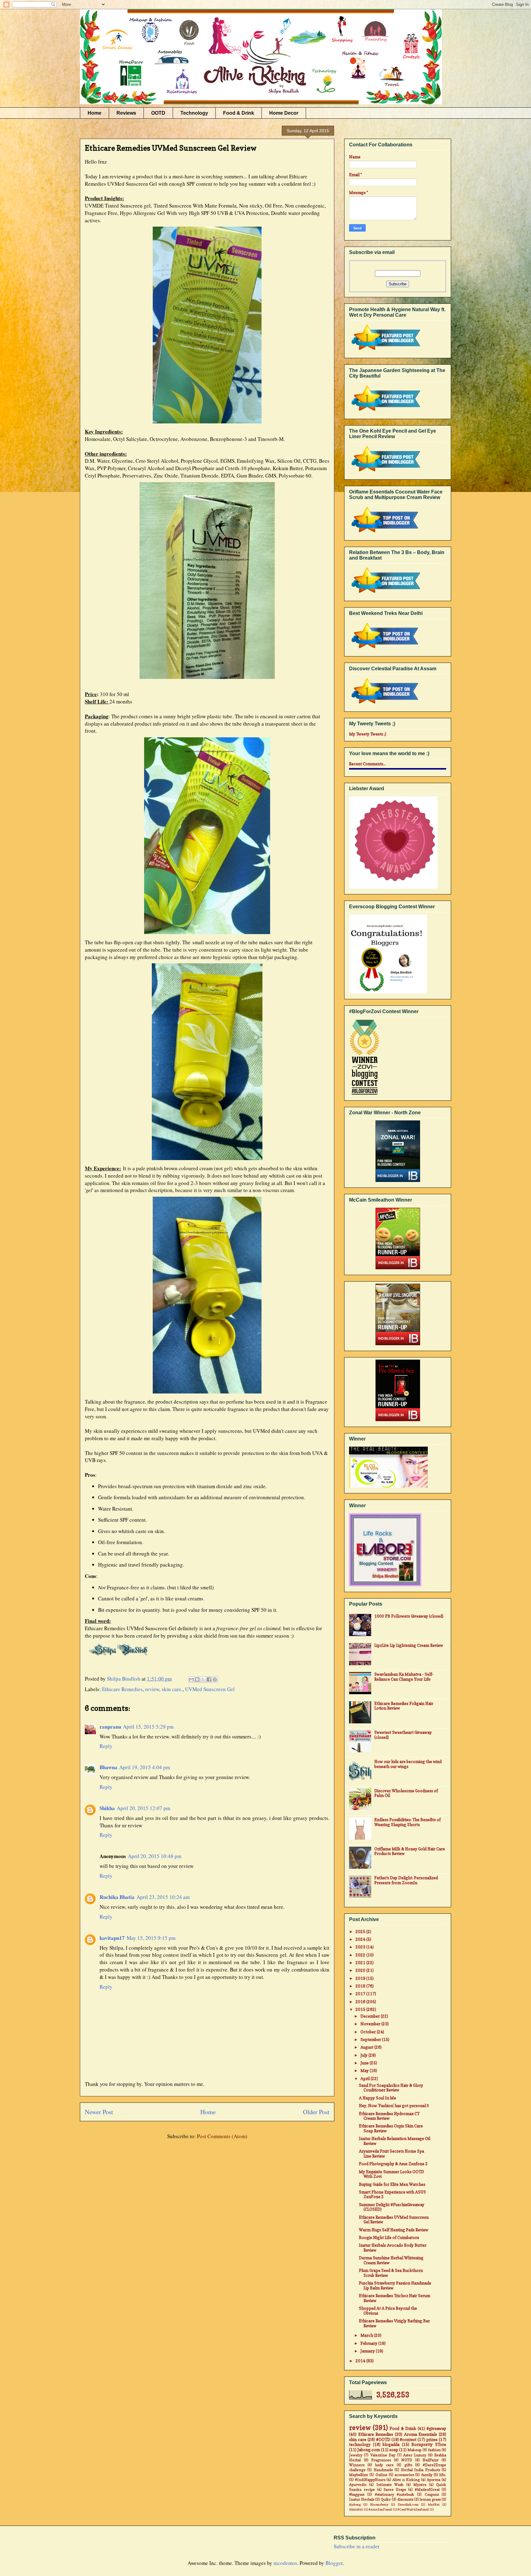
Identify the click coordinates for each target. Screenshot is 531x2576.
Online (382, 2475)
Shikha (107, 1808)
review (152, 1689)
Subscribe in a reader (357, 2546)
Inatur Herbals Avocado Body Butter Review (393, 2248)
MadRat (434, 2504)
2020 (361, 1970)
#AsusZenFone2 (380, 2509)
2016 (361, 2002)
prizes (432, 2439)
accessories (404, 2475)
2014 (361, 2361)
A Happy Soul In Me (378, 2098)
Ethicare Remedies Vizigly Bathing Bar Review (394, 2323)
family (427, 2475)
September (371, 2039)
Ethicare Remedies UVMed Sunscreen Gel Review (394, 2220)
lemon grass (430, 2499)
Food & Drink (239, 113)
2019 (361, 1978)
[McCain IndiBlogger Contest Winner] (398, 1239)
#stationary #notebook (395, 2495)
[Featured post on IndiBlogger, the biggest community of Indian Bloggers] (385, 351)
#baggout (357, 2495)
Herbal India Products (421, 2470)
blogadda (391, 2444)
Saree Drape (395, 2490)
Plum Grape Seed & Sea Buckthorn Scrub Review (391, 2273)
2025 (361, 1932)
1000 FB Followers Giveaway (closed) (409, 1616)
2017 (361, 1994)
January (368, 2351)
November (371, 2024)
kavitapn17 (112, 1938)
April (366, 2079)
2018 (361, 1986)
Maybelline (359, 2475)
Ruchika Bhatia (117, 1897)
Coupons (432, 2495)
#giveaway (436, 2428)
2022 (361, 1955)
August (367, 2047)
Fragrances (381, 2460)
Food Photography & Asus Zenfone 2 (393, 2164)
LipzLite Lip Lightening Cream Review (409, 1645)
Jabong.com (369, 2450)
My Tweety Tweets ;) (368, 734)
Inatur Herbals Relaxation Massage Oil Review (395, 2141)
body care (384, 2465)
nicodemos (285, 2563)
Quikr (386, 2499)
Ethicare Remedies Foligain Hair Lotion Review (404, 1706)
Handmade (383, 2470)
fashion (434, 2450)
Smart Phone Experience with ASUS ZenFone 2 (392, 2194)
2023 (361, 1947)
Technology (194, 113)
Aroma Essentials (421, 2434)
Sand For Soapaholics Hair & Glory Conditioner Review (391, 2088)
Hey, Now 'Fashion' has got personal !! (394, 2106)
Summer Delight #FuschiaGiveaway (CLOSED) (392, 2207)
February (369, 2343)
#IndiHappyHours (370, 2480)
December (371, 2016)
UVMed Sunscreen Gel (210, 1689)
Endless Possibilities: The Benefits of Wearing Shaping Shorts (407, 1822)
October (369, 2032)
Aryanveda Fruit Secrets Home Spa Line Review (391, 2154)
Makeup (414, 2450)
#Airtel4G (356, 2509)
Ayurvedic (358, 2485)
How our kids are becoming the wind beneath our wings (408, 1764)
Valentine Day (383, 2455)
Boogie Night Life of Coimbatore (389, 2237)
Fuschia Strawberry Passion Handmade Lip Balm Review (395, 2285)
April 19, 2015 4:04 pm (145, 1767)
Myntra (420, 2485)
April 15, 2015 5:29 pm (148, 1727)
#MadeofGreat (427, 2490)
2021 (361, 1963)
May (365, 2071)
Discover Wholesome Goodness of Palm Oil (406, 1793)
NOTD (407, 2460)
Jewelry (356, 2455)
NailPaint (431, 2460)
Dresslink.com (408, 2504)
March (367, 2335)
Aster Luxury (415, 2455)
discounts (405, 2499)
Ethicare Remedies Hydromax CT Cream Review (389, 2116)
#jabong (355, 2504)
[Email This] (191, 1679)
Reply (106, 1746)
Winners (357, 2465)
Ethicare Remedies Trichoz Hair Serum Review (395, 2298)
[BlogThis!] (197, 1679)
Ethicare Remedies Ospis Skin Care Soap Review (391, 2128)
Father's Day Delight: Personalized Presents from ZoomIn (406, 1880)
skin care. (172, 1689)
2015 (361, 2009)
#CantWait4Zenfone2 (413, 2509)
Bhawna (108, 1767)
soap (394, 2450)
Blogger (334, 2563)
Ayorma (434, 2480)
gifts (408, 2465)
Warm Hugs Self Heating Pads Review (394, 2230)
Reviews (126, 113)
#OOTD (383, 2439)
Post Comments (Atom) (222, 2136)
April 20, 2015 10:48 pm (155, 1856)
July (364, 2055)
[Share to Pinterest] (215, 1679)
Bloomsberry (379, 2504)
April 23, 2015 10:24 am (163, 1897)
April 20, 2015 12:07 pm (144, 1808)
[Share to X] (203, 1679)
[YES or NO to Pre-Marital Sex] (398, 1391)
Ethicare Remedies (122, 1689)
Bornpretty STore (429, 2444)
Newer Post (99, 2112)
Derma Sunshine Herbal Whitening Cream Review (391, 2260)
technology (360, 2444)
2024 (361, 1939)
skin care (358, 2439)
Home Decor (284, 113)
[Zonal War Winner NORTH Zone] (398, 1152)
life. (443, 2475)
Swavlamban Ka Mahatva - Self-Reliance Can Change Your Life (404, 1677)
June (365, 2063)
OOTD (158, 113)
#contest (408, 2439)
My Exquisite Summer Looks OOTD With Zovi (391, 2174)
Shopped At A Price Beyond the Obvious (388, 2311)
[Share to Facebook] (209, 1679)
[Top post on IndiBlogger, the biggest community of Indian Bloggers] (385, 533)
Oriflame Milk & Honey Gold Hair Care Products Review (410, 1851)
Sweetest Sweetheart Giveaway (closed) (403, 1735)
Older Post (316, 2112)
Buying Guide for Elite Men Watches (392, 2184)
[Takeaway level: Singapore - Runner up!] (398, 1315)
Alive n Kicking (406, 2480)
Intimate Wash (390, 2485)
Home (94, 113)
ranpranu (110, 1727)
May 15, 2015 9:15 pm (151, 1938)
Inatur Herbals (362, 2499)
